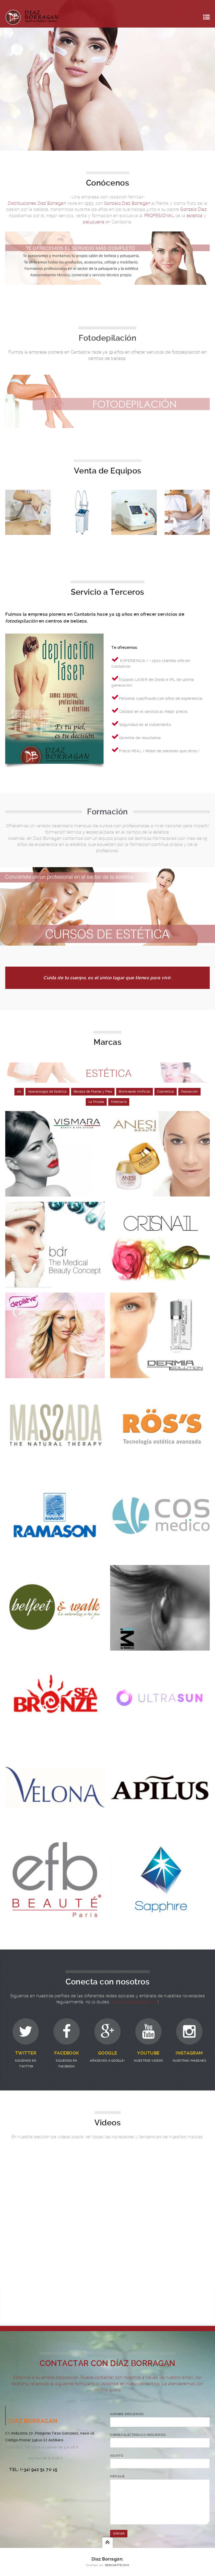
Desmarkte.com (117, 2565)
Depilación (189, 1092)
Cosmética (166, 1092)
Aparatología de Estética (47, 1092)
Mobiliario (119, 1102)
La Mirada (96, 1102)
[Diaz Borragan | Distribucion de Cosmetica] (32, 17)
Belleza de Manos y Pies (93, 1092)
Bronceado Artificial (135, 1092)
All (19, 1092)
